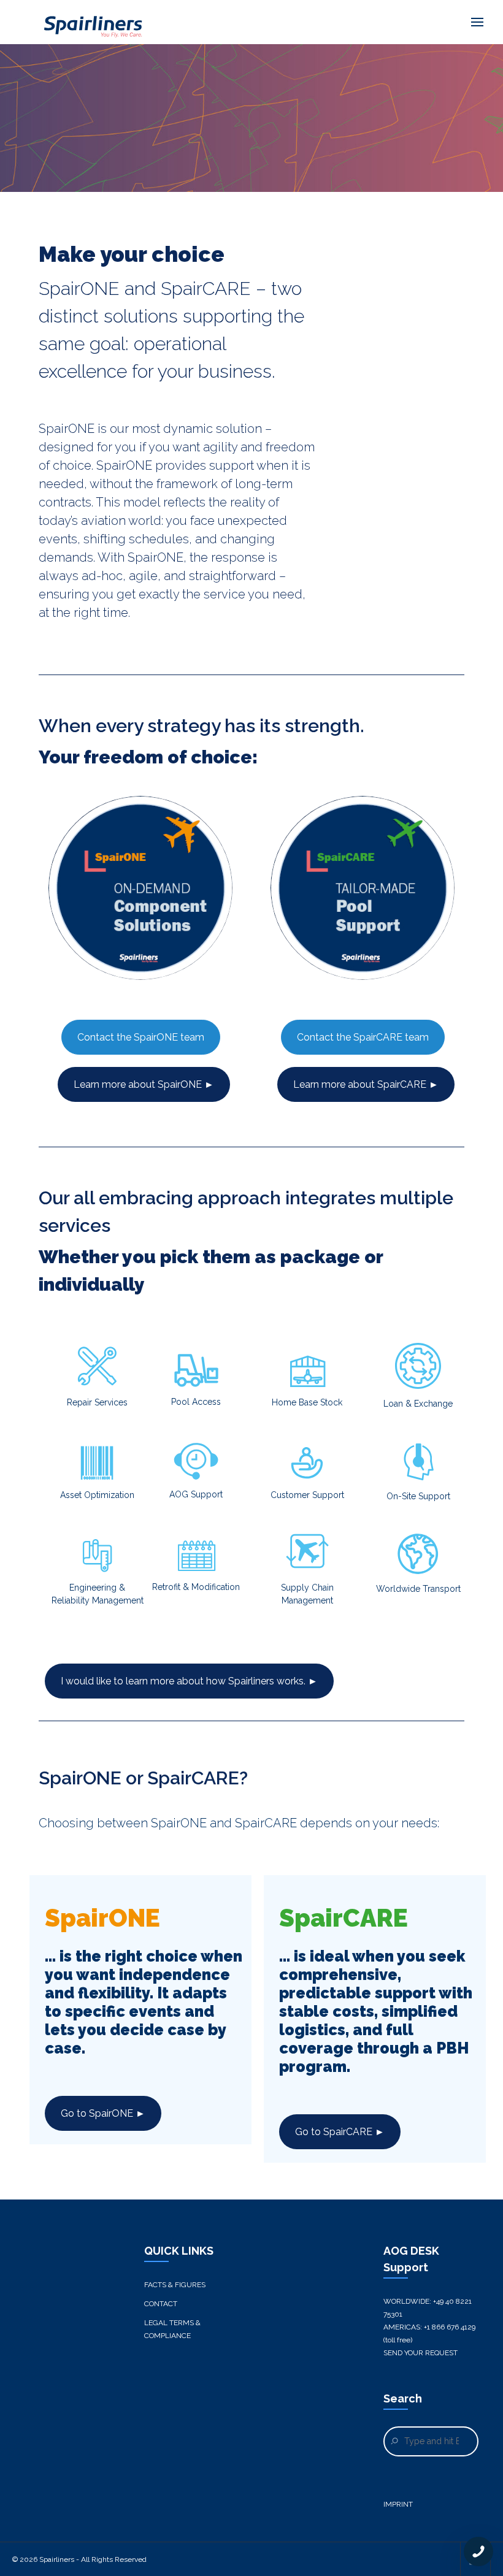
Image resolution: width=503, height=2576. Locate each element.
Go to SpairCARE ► (340, 2132)
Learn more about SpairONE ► (144, 1084)
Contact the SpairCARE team (363, 1037)
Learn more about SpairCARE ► (366, 1084)
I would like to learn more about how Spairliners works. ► (189, 1681)
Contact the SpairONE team (141, 1037)
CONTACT (161, 2304)
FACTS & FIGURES (175, 2285)
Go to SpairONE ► (103, 2113)
